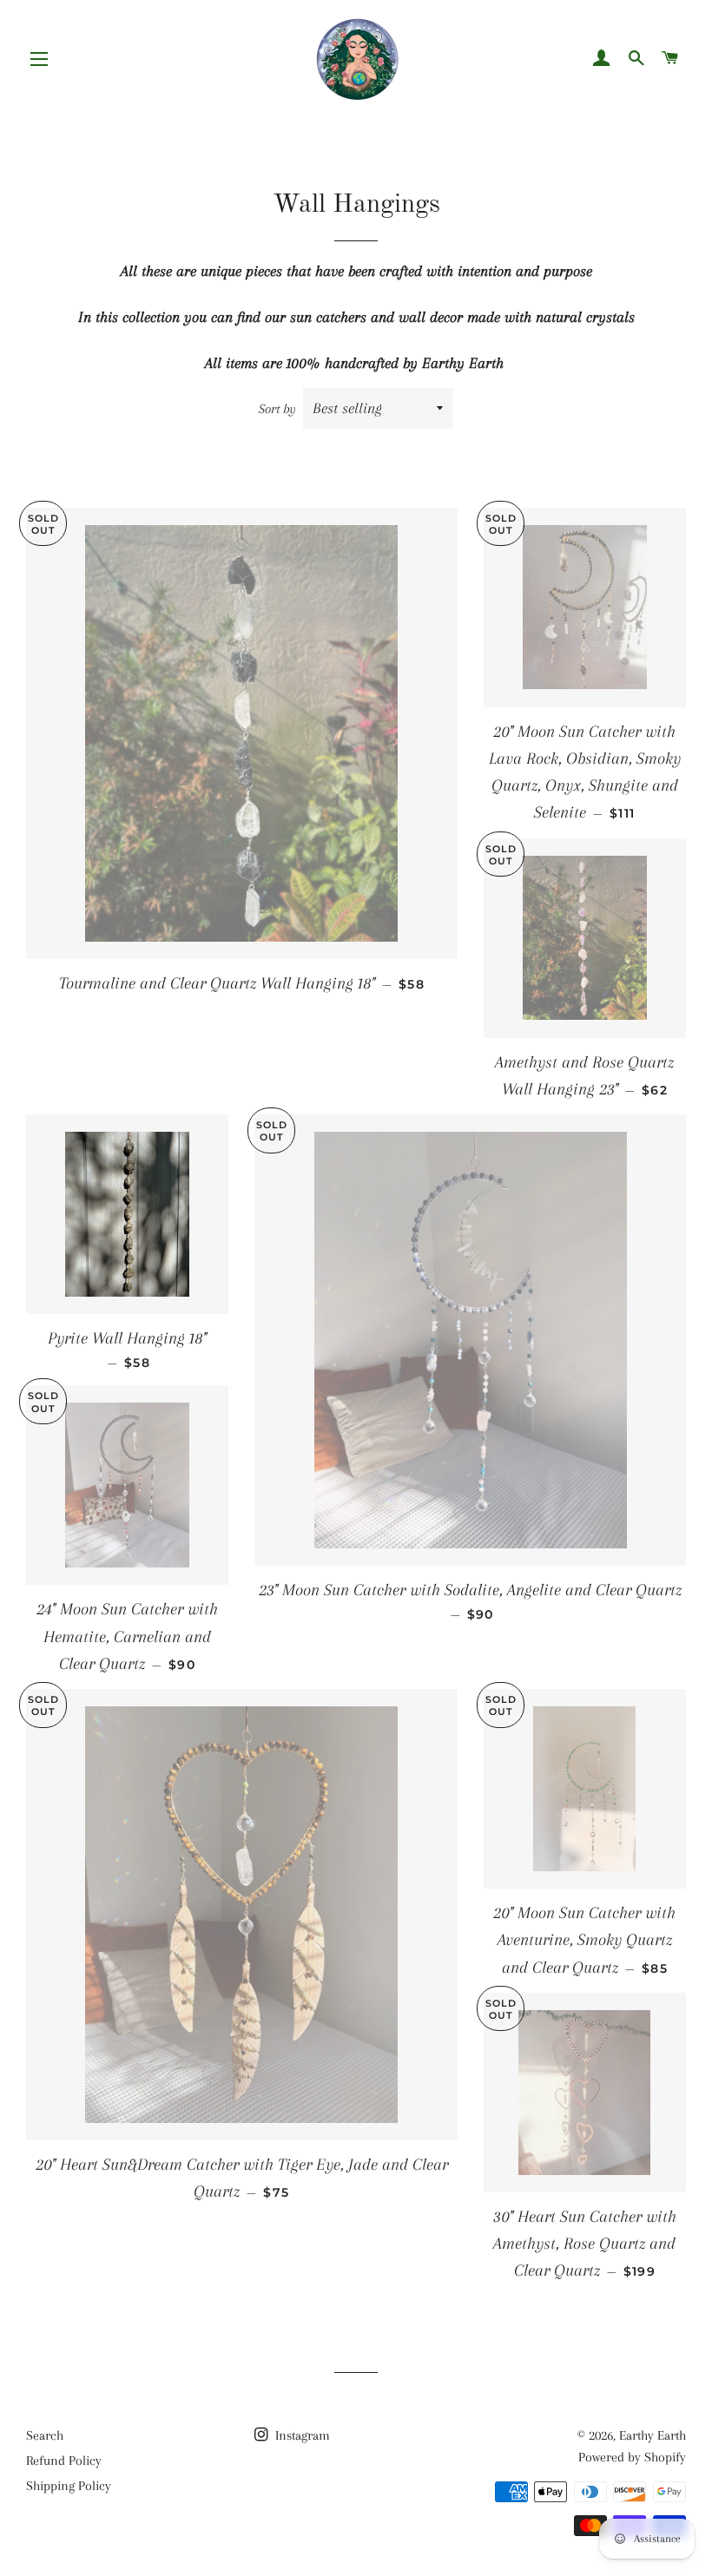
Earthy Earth (653, 2435)
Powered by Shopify (632, 2457)
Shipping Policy (69, 2486)
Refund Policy (64, 2461)
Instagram (301, 2435)
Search (45, 2435)
